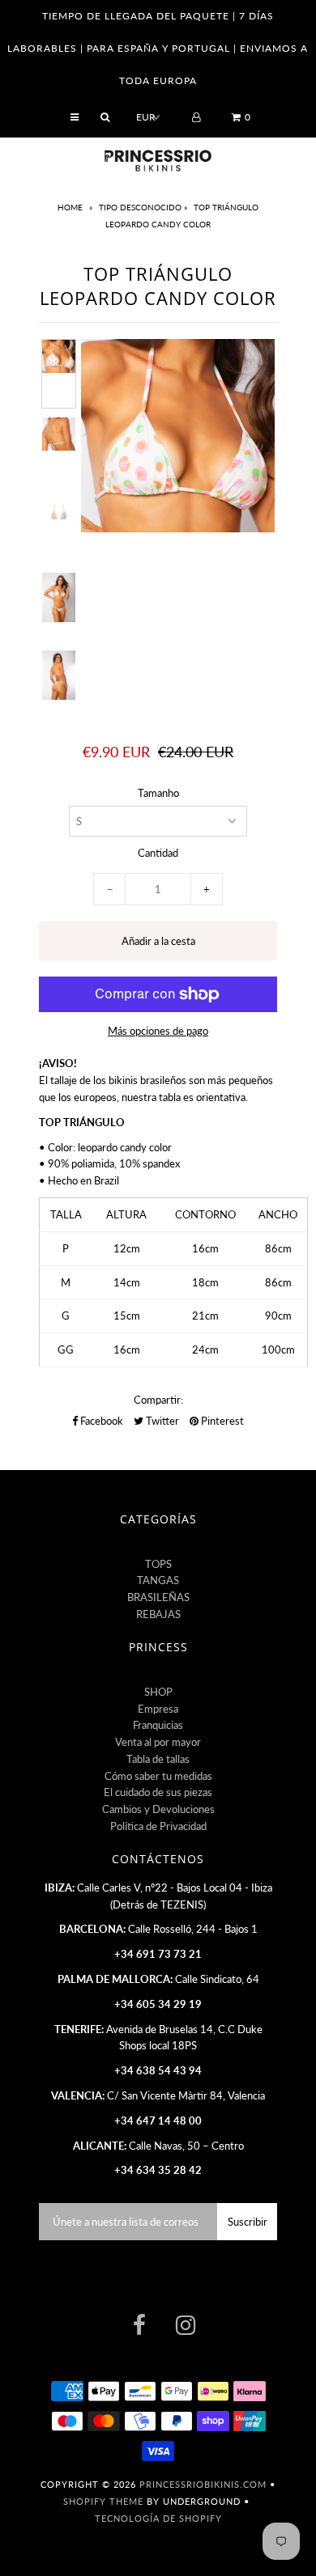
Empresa (158, 1709)
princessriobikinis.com (203, 2484)
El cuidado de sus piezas (158, 1792)
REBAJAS (158, 1614)
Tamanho (158, 793)
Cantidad (158, 853)
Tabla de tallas (158, 1759)
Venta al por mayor (158, 1742)
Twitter (161, 1421)
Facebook (100, 1421)
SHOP (158, 1692)
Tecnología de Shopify (158, 2518)
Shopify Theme (103, 2501)
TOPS (158, 1564)
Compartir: (158, 1400)
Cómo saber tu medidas (158, 1776)
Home (71, 207)
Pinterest (221, 1421)
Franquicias (158, 1725)
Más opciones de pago (158, 1031)
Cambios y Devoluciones (158, 1809)
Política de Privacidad (158, 1826)
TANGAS (158, 1580)
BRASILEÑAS (158, 1597)
